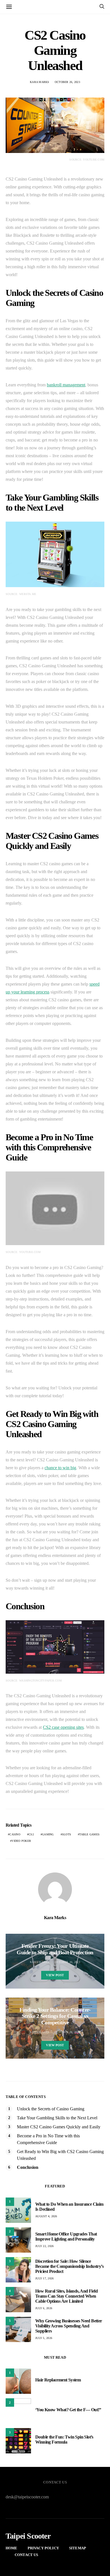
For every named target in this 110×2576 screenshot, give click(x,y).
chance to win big (60, 1468)
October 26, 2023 (67, 82)
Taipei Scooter (28, 2536)
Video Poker (21, 1841)
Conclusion (28, 2167)
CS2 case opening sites (63, 1727)
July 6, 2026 (44, 2308)
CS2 (31, 1834)
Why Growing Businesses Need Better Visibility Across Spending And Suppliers (69, 2326)
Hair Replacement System (58, 2380)
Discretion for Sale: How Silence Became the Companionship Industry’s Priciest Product (69, 2266)
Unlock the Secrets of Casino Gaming (51, 2109)
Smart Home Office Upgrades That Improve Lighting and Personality (66, 2236)
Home (12, 2548)
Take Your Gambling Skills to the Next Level (57, 2118)
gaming (48, 1834)
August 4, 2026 (46, 2216)
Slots (67, 1834)
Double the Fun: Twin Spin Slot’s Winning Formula (64, 2439)
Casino (15, 1834)
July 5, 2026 (44, 2338)
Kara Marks (40, 82)
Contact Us (27, 2555)
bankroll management (66, 385)
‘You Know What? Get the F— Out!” (68, 2410)
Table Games (89, 1834)
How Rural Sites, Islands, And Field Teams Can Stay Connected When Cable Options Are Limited (66, 2296)
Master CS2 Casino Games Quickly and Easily (59, 2127)
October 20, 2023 (67, 1962)
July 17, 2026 (44, 2278)
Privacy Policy (43, 2548)
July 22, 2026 (44, 2246)
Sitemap (78, 2548)
